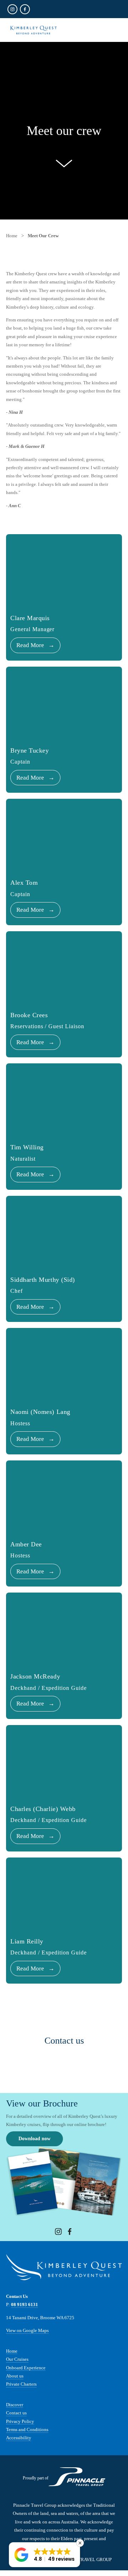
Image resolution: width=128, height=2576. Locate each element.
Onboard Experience (26, 2368)
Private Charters (21, 2384)
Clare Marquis (30, 618)
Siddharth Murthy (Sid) (43, 1280)
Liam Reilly (27, 1941)
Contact (14, 2413)
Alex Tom (24, 883)
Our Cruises (17, 2359)
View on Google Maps (27, 2330)
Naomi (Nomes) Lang (40, 1412)
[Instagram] (58, 2231)
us (24, 2413)
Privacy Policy (20, 2421)
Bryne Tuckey (30, 750)
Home (12, 2351)
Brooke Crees (29, 1015)
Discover (15, 2405)
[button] (44, 2555)
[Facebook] (70, 2231)
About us (15, 2376)
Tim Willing (27, 1147)
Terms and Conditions (27, 2429)
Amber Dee (26, 1544)
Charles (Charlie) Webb (43, 1809)
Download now (34, 2139)
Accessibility (19, 2438)
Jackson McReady (35, 1676)
